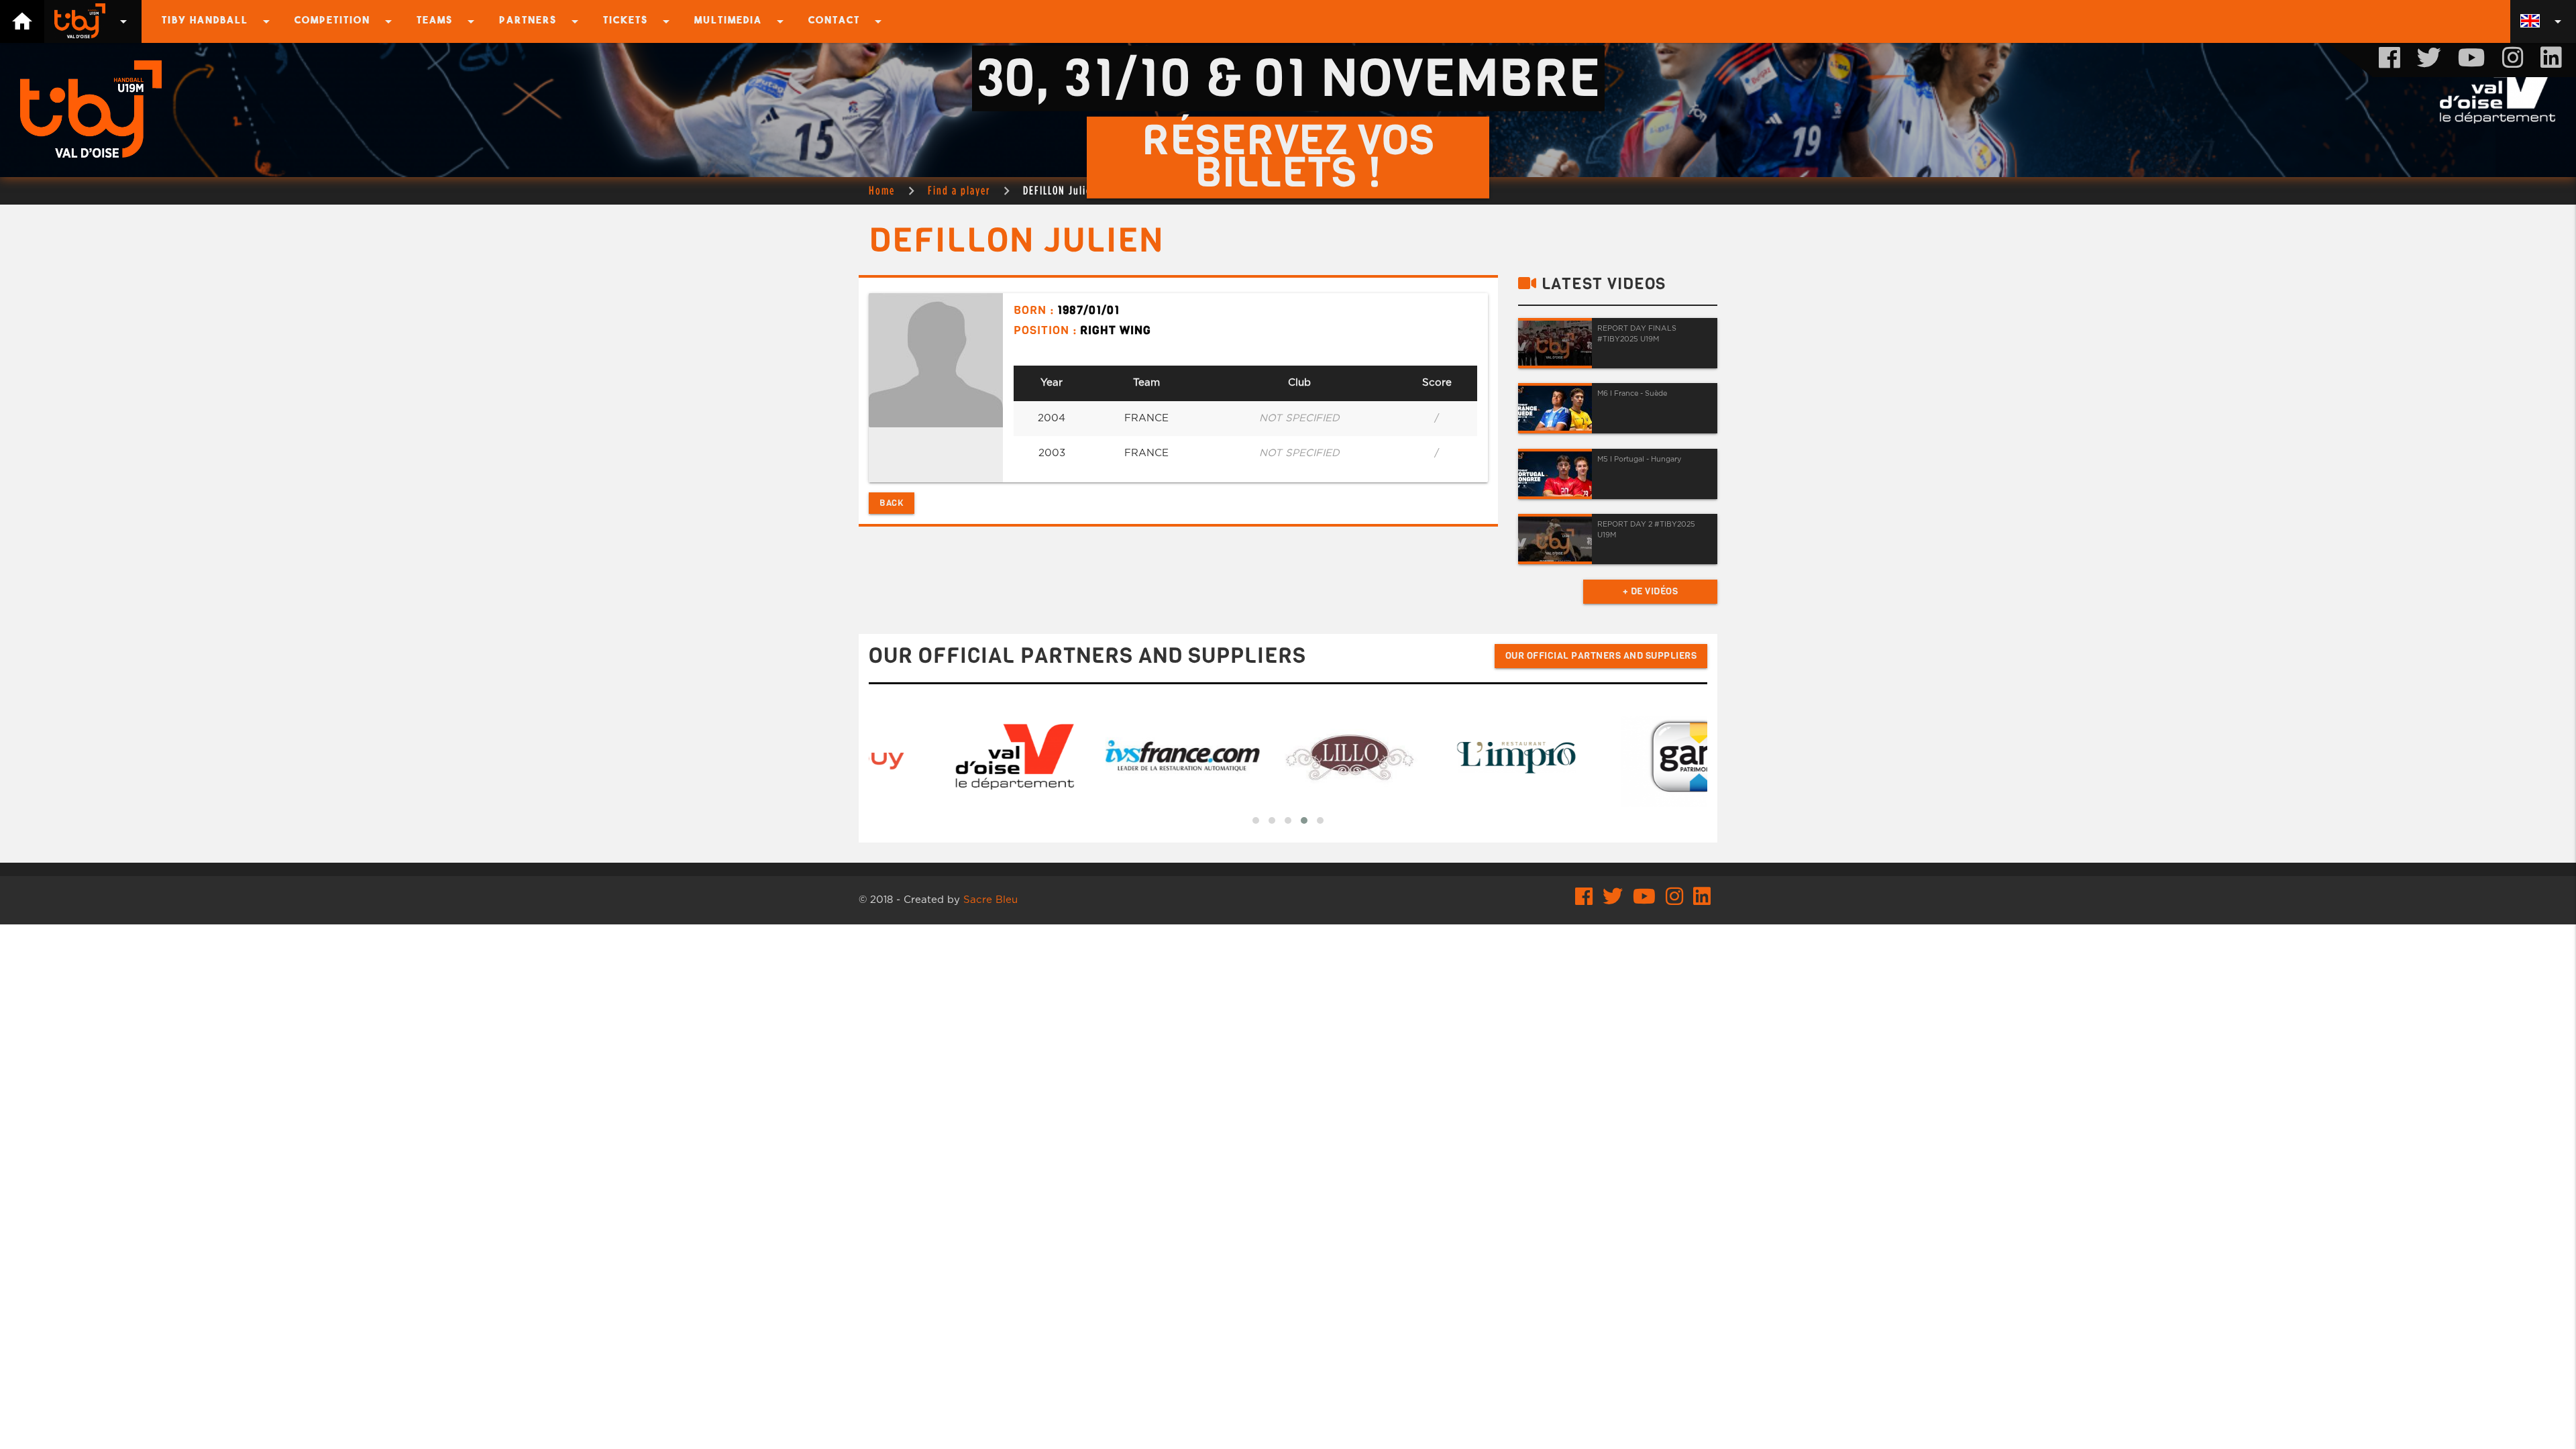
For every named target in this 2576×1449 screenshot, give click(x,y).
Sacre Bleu (990, 900)
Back (892, 503)
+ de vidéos (1651, 591)
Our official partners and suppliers (1601, 656)
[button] (1256, 820)
